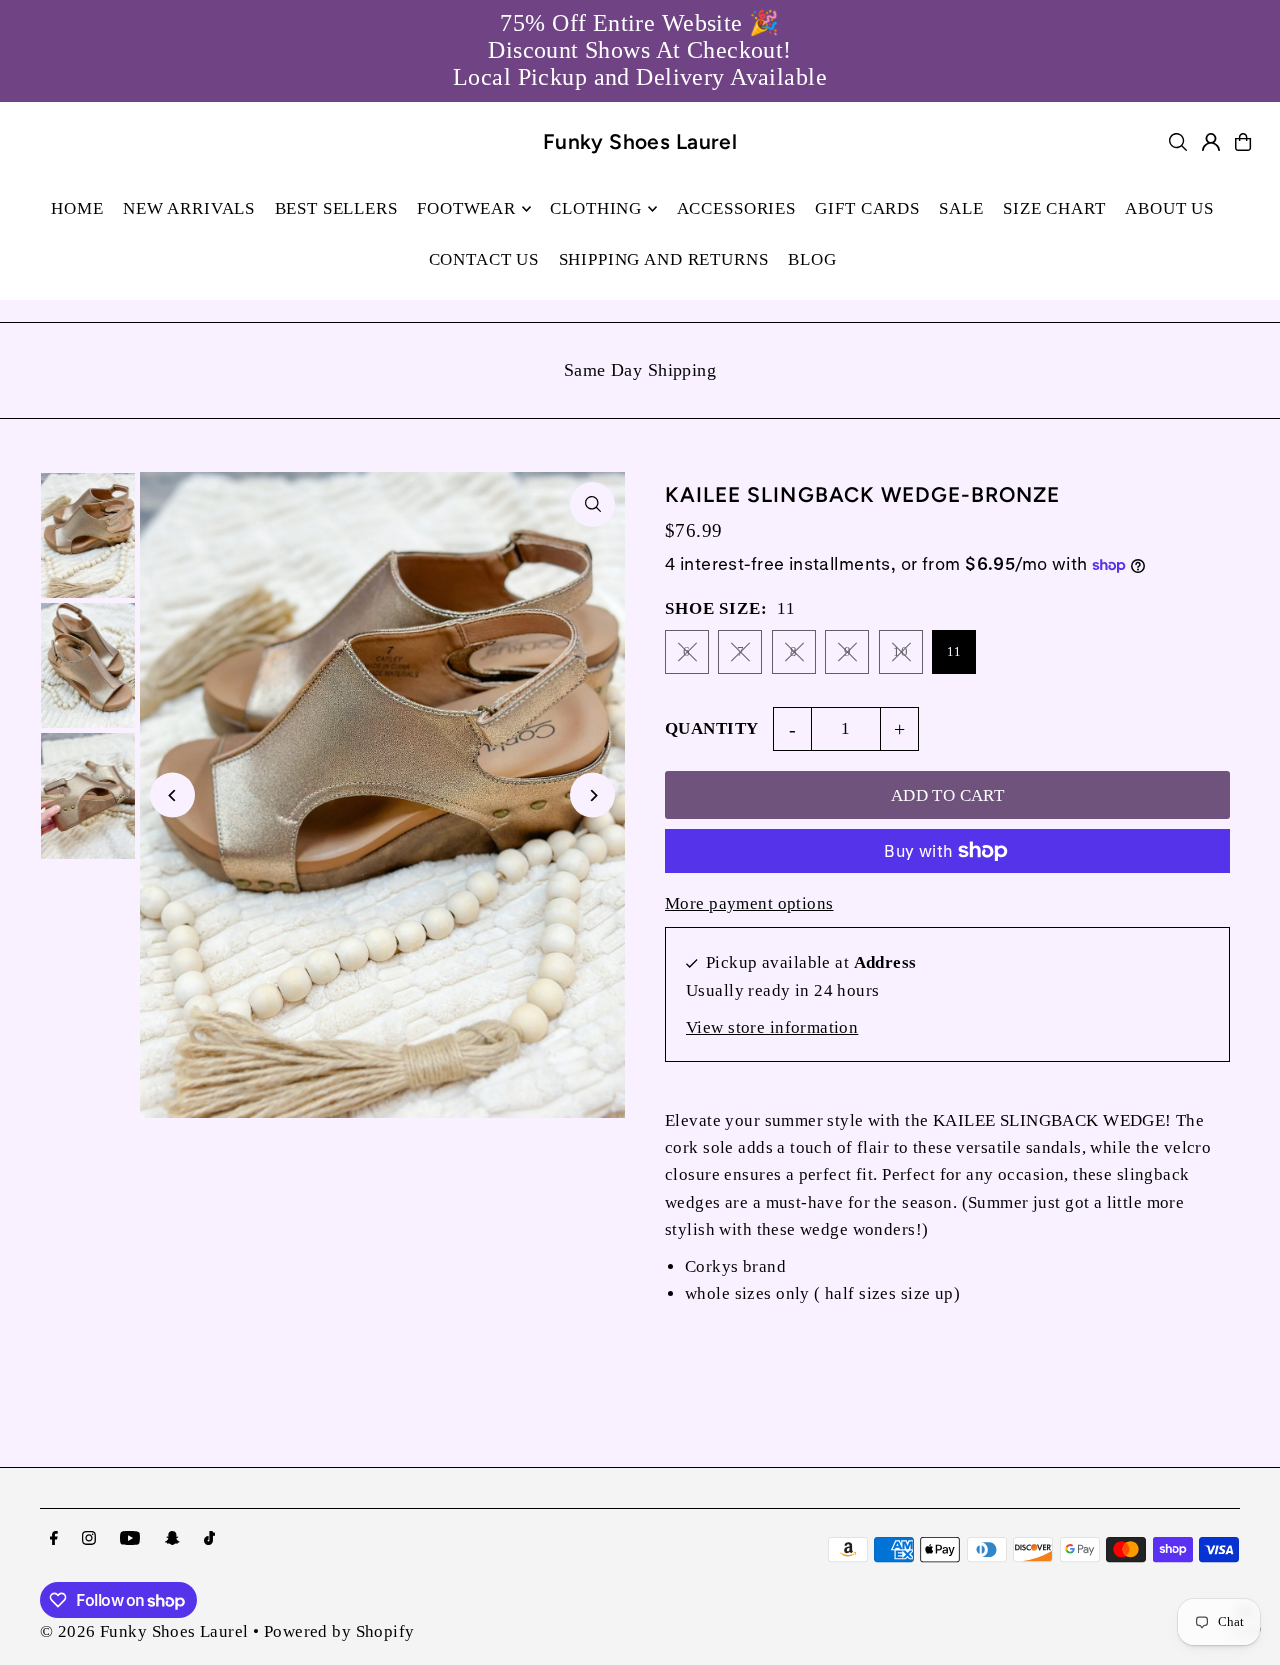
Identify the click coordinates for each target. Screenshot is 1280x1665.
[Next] (592, 795)
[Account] (1211, 142)
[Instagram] (89, 1539)
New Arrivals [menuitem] (189, 208)
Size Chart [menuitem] (1054, 208)
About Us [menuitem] (1169, 208)
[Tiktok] (209, 1539)
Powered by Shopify (339, 1631)
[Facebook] (54, 1539)
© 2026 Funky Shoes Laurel (144, 1631)
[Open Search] (1178, 142)
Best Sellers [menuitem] (336, 208)
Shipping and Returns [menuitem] (664, 259)
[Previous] (172, 795)
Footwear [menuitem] (466, 208)
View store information (772, 1027)
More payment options (749, 903)
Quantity (711, 728)
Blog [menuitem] (812, 259)
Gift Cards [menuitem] (867, 208)
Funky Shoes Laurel (640, 141)
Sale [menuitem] (961, 208)
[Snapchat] (172, 1539)
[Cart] (1243, 142)
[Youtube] (130, 1539)
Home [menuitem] (77, 208)
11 (954, 651)
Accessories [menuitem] (736, 208)
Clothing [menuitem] (596, 208)
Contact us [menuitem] (484, 259)
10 (900, 651)
